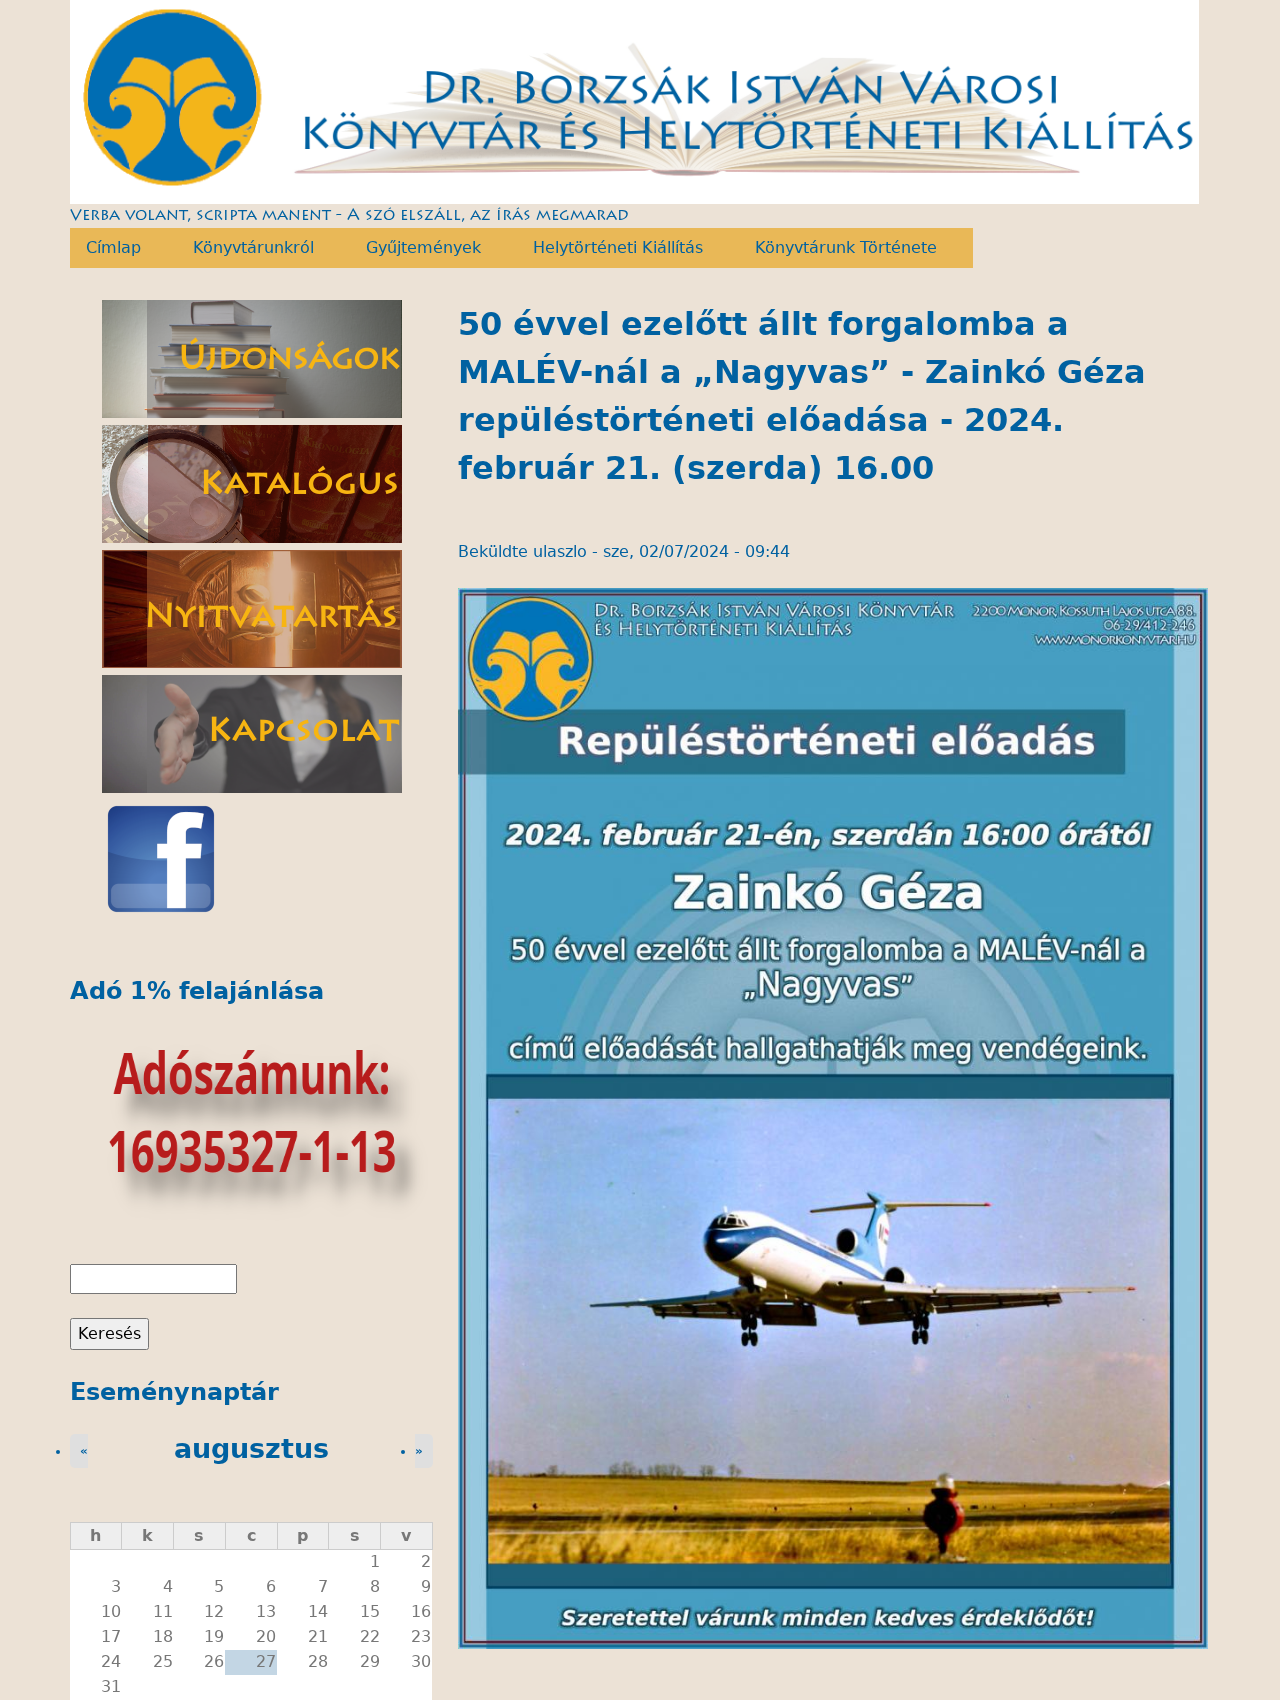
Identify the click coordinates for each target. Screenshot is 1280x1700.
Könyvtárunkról (245, 248)
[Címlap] (635, 102)
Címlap (105, 248)
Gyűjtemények (415, 248)
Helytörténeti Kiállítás (610, 248)
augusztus (251, 1448)
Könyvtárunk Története (838, 248)
